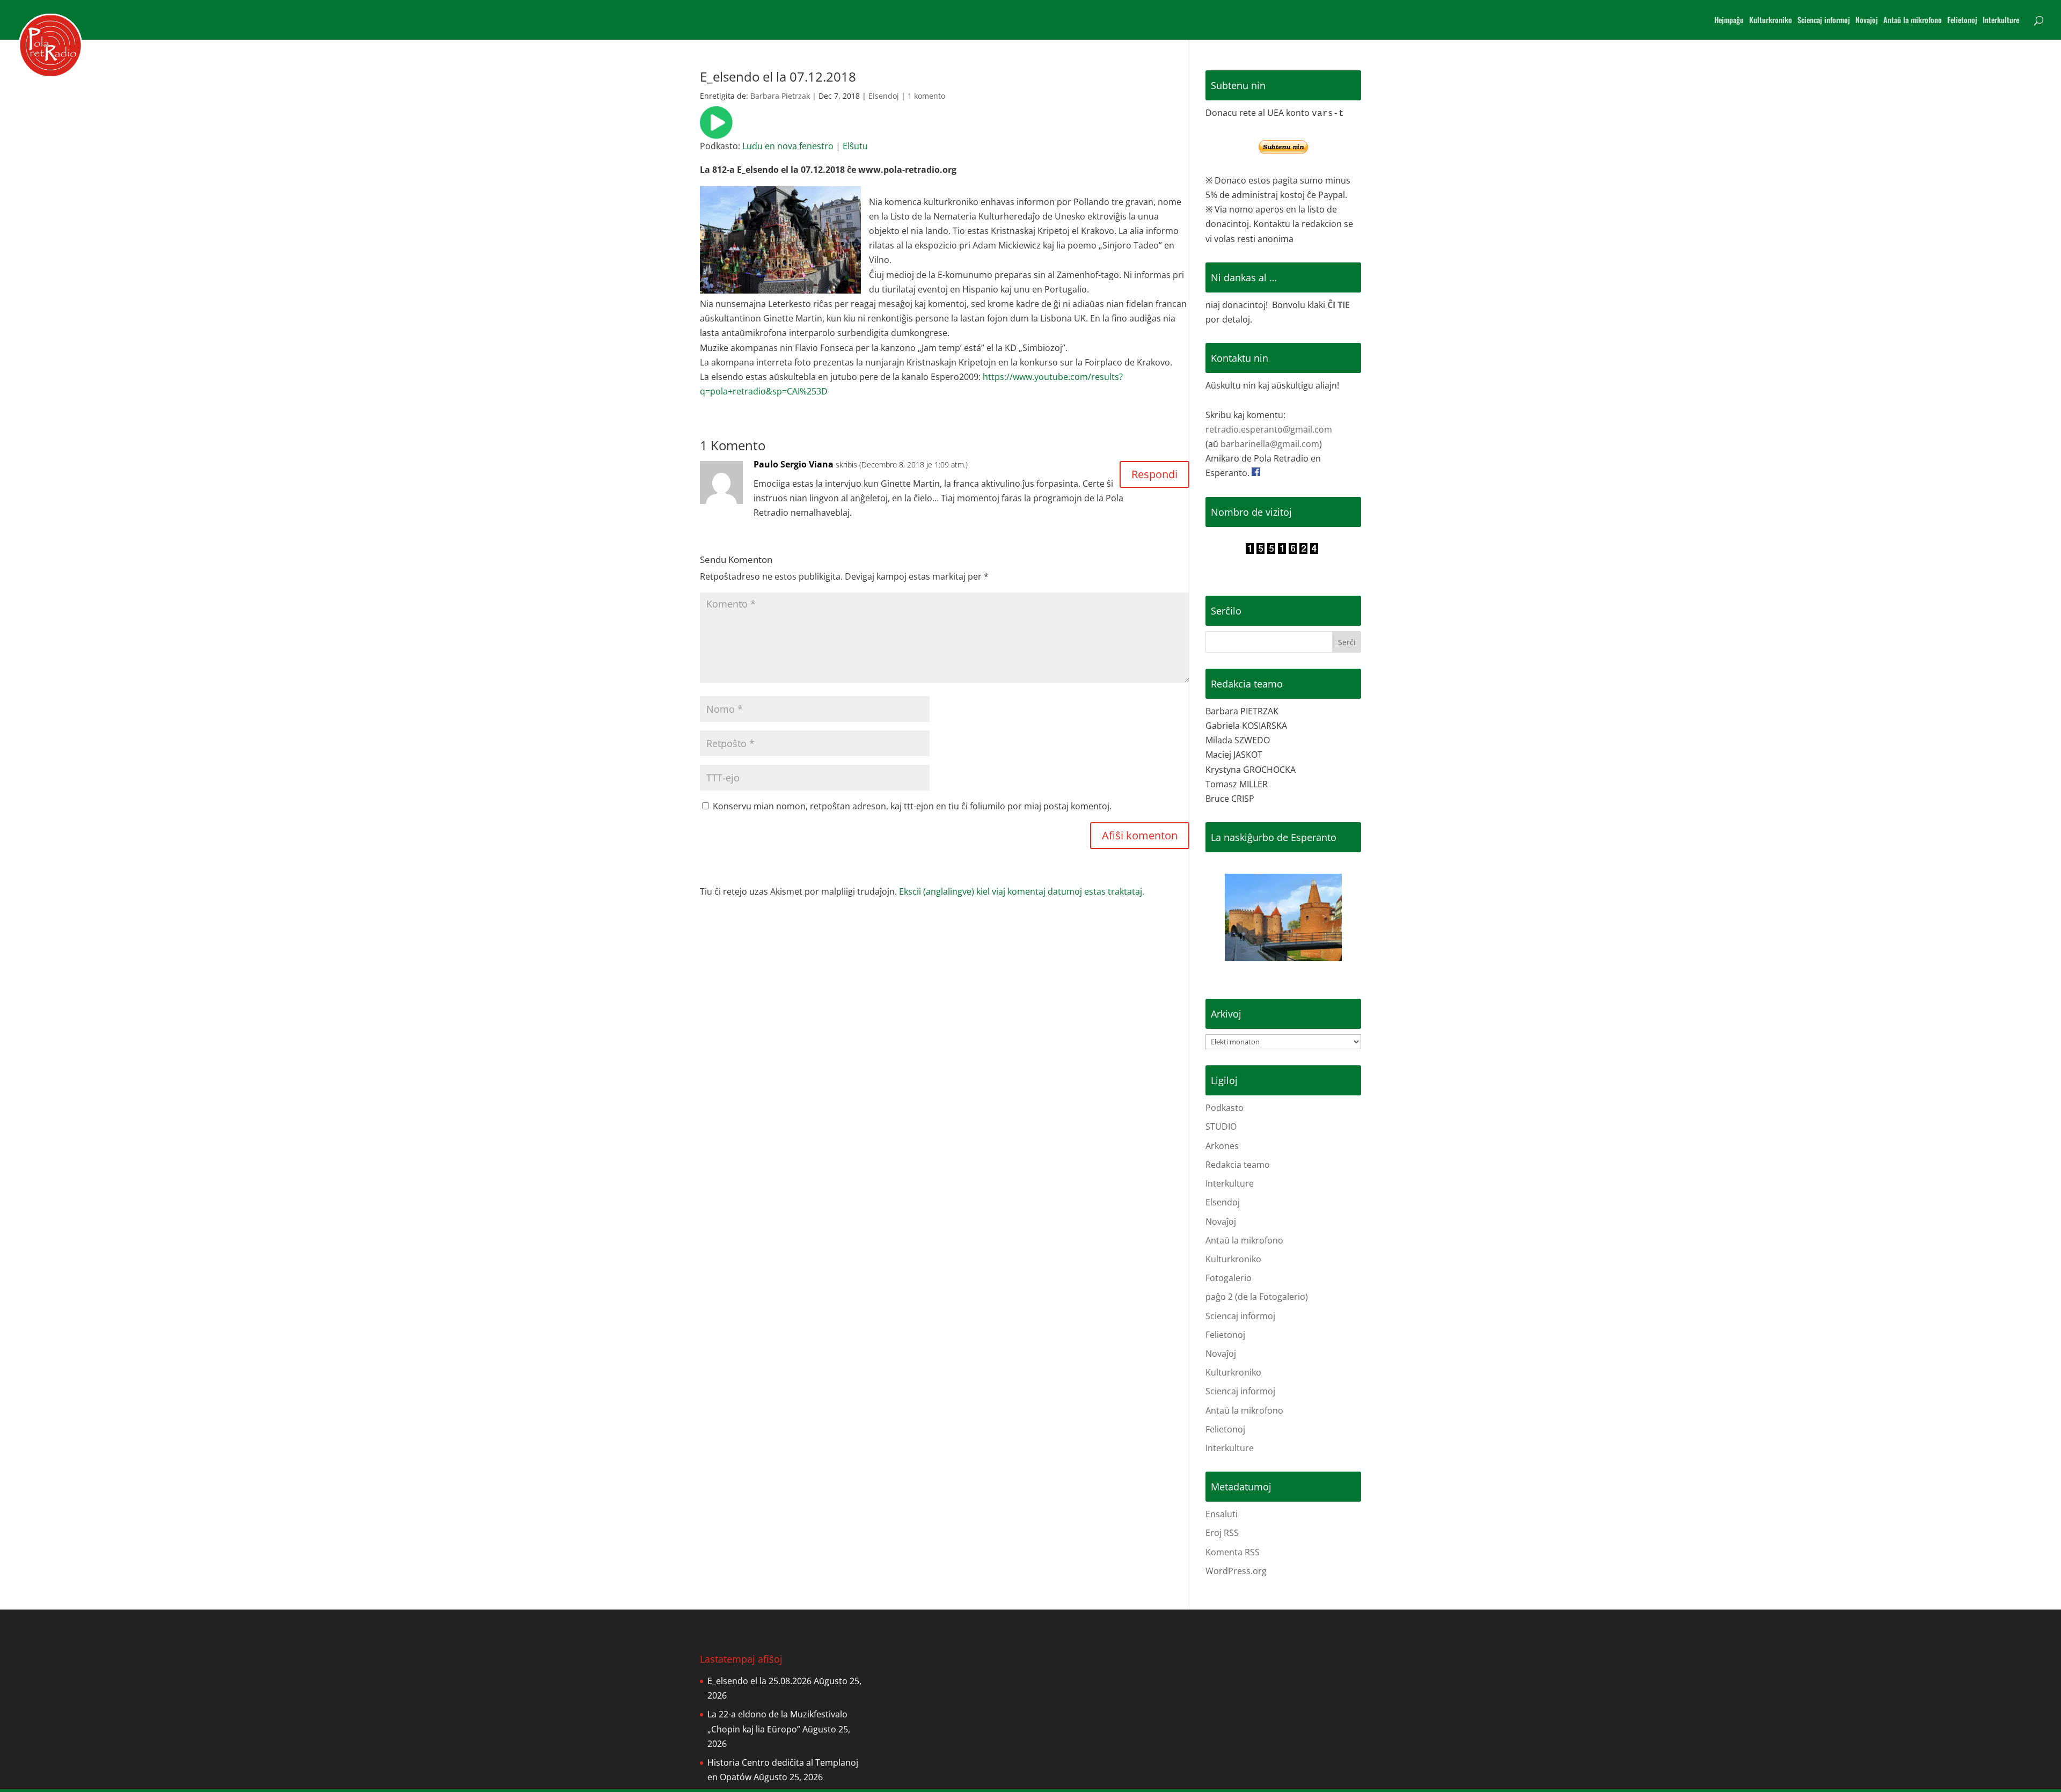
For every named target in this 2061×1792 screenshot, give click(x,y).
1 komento (926, 96)
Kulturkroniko (1771, 21)
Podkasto (1225, 1108)
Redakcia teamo (1238, 1165)
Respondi (1154, 474)
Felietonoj (1962, 21)
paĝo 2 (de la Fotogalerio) (1257, 1297)
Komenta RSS (1233, 1552)
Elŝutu (855, 146)
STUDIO (1221, 1127)
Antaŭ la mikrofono (1913, 21)
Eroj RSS (1222, 1533)
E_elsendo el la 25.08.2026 (759, 1681)
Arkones (1222, 1146)
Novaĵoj (1221, 1222)
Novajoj (1867, 21)
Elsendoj (884, 96)
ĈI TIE (1339, 305)
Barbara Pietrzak (780, 96)
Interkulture (2001, 21)
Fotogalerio (1229, 1278)
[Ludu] (716, 131)
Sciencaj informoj (1824, 21)
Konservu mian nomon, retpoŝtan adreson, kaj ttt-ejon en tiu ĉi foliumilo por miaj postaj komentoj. (912, 806)
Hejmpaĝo (1729, 21)
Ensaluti (1222, 1514)
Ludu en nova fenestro (788, 146)
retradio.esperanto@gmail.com (1269, 429)
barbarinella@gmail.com (1270, 444)
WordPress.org (1236, 1571)
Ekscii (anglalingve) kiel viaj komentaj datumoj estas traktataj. (1022, 891)
